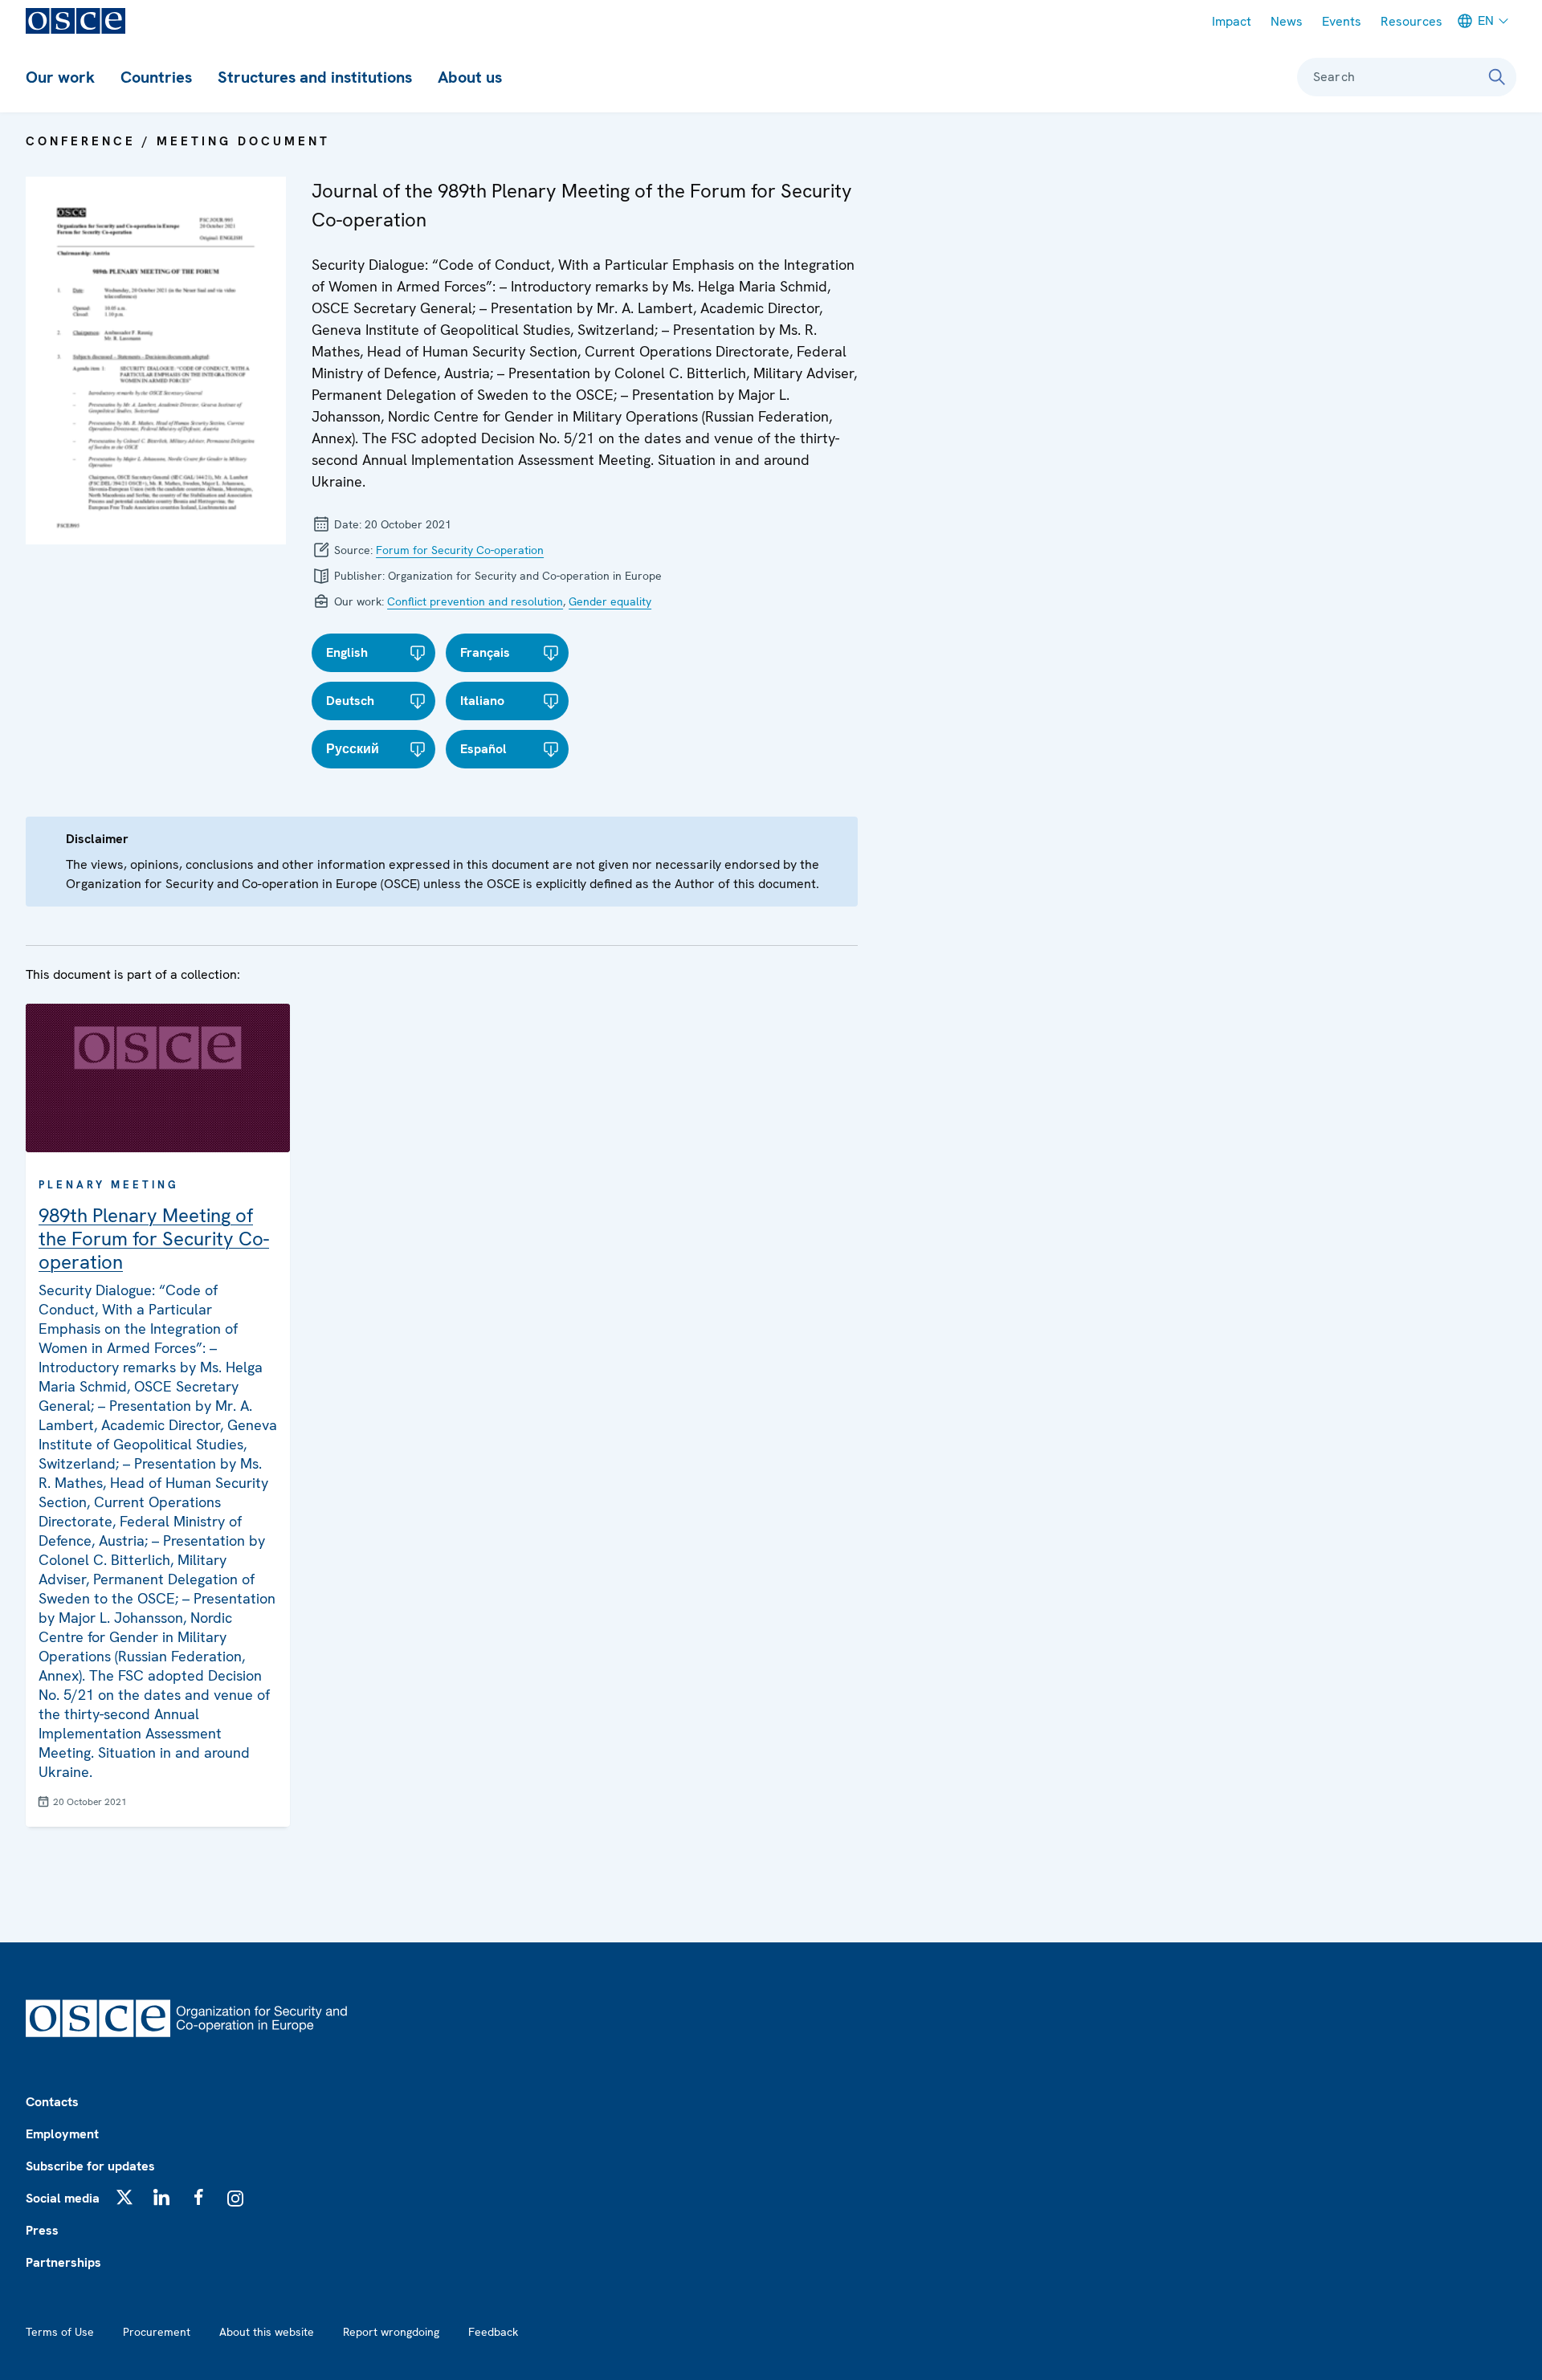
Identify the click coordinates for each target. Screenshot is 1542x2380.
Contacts (52, 2102)
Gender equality (610, 601)
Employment (62, 2134)
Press (42, 2230)
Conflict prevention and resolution (475, 601)
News (1287, 21)
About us (470, 77)
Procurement (157, 2332)
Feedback (493, 2332)
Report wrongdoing (391, 2332)
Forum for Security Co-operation (460, 550)
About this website (267, 2332)
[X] (124, 2197)
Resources (1411, 21)
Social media (63, 2198)
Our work (60, 77)
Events (1342, 21)
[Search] (1497, 77)
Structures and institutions (315, 77)
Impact (1232, 21)
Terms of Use (60, 2332)
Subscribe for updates (90, 2166)
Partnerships (63, 2262)
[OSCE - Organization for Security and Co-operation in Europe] (75, 21)
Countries (156, 77)
